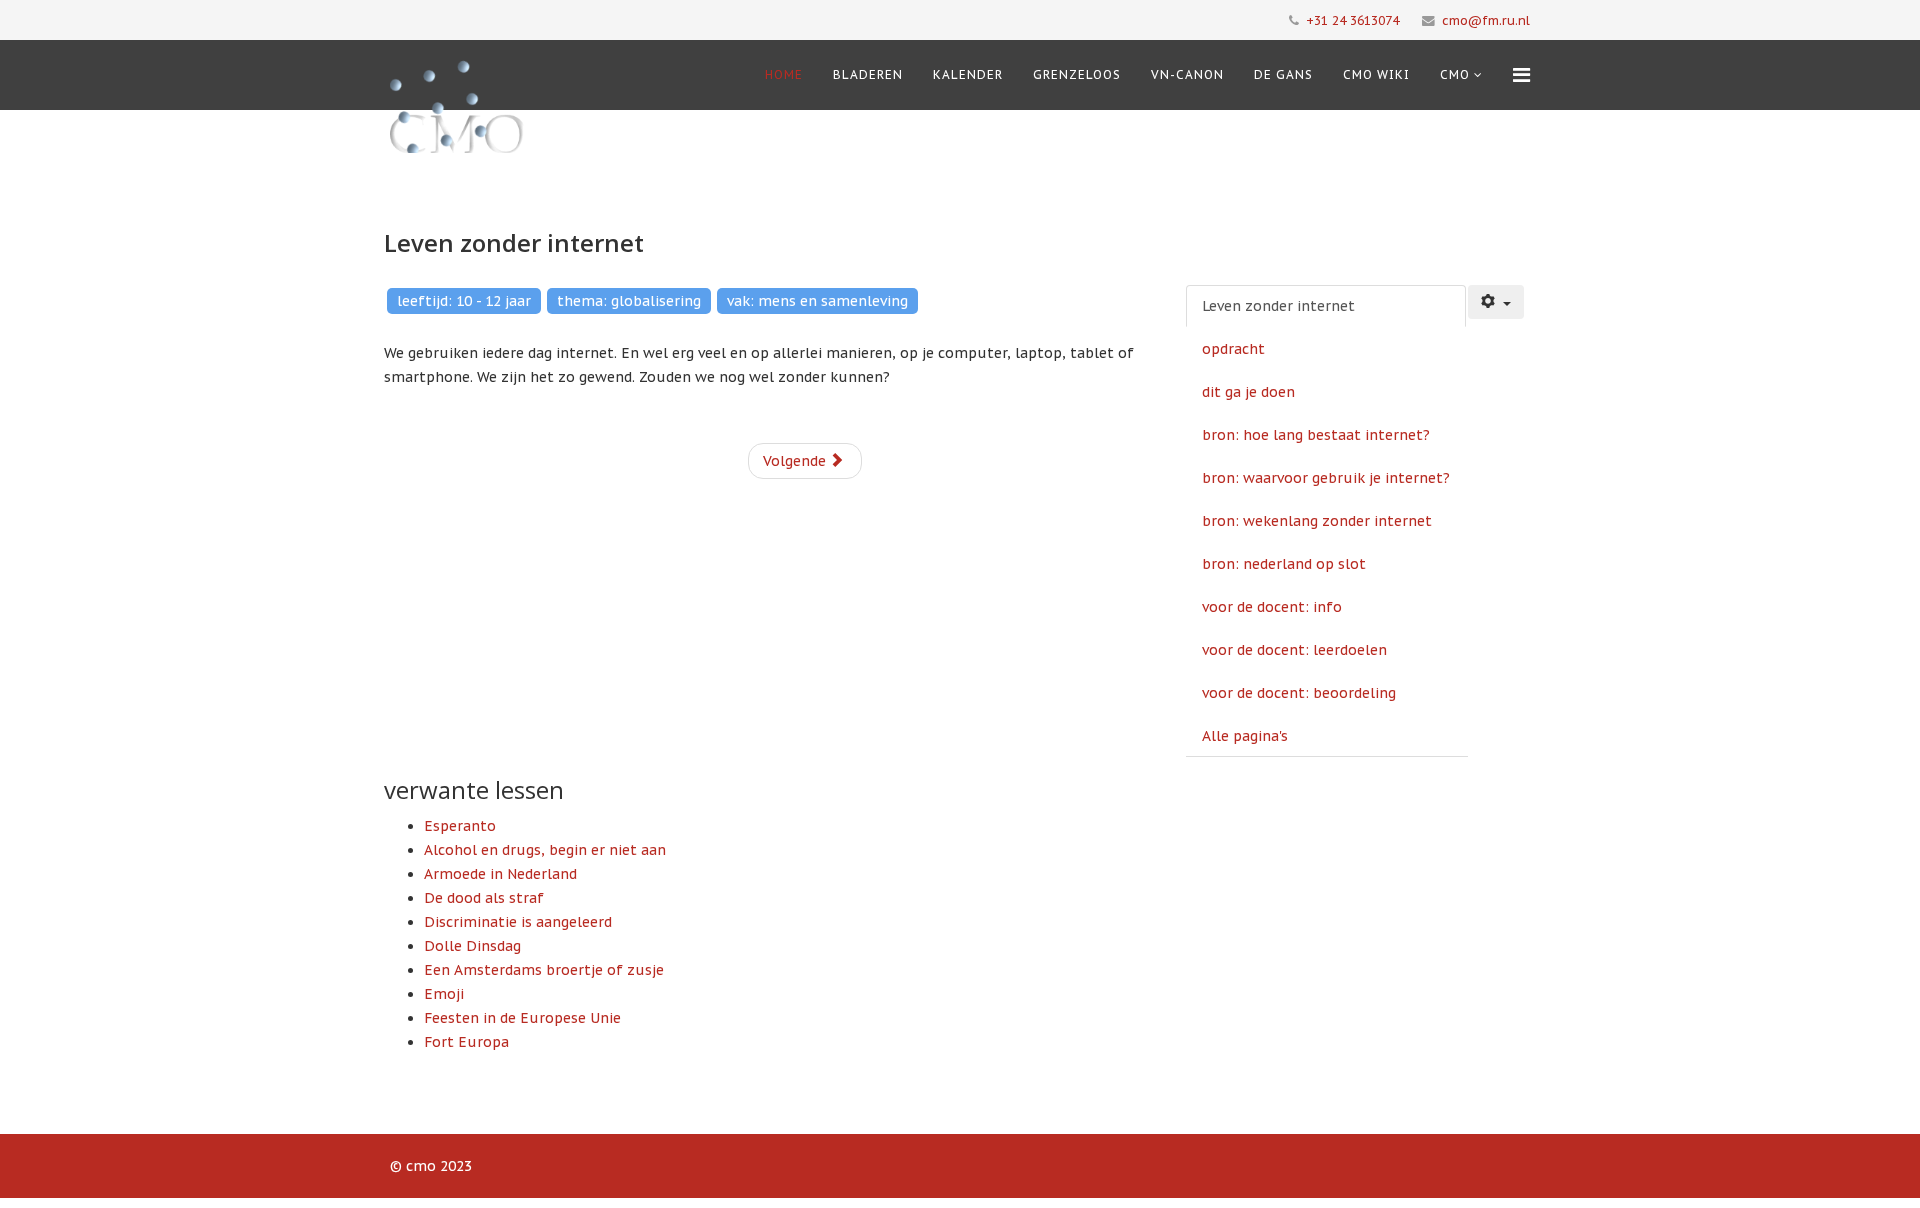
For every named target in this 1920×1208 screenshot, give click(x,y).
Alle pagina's (1245, 736)
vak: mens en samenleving (817, 301)
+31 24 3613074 (1352, 20)
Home (784, 74)
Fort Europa (466, 1042)
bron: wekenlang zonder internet (1317, 521)
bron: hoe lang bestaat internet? (1316, 435)
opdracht (1233, 349)
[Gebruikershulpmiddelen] (1496, 302)
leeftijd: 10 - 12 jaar (464, 301)
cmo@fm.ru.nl (1486, 20)
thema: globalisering (629, 301)
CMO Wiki (1376, 74)
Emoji (444, 994)
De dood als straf (484, 898)
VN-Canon (1187, 74)
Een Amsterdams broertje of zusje (544, 970)
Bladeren (868, 74)
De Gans (1283, 74)
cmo (1455, 74)
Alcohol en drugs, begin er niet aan (545, 850)
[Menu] (1521, 75)
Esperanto (460, 826)
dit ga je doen (1248, 392)
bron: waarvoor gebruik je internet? (1326, 478)
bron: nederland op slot (1284, 564)
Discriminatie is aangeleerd (518, 922)
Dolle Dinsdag (472, 946)
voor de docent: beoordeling (1299, 693)
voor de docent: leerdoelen (1294, 650)
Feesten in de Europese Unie (522, 1018)
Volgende (796, 461)
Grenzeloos (1077, 74)
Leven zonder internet (1278, 306)
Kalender (968, 74)
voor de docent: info (1272, 607)
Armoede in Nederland (500, 874)
